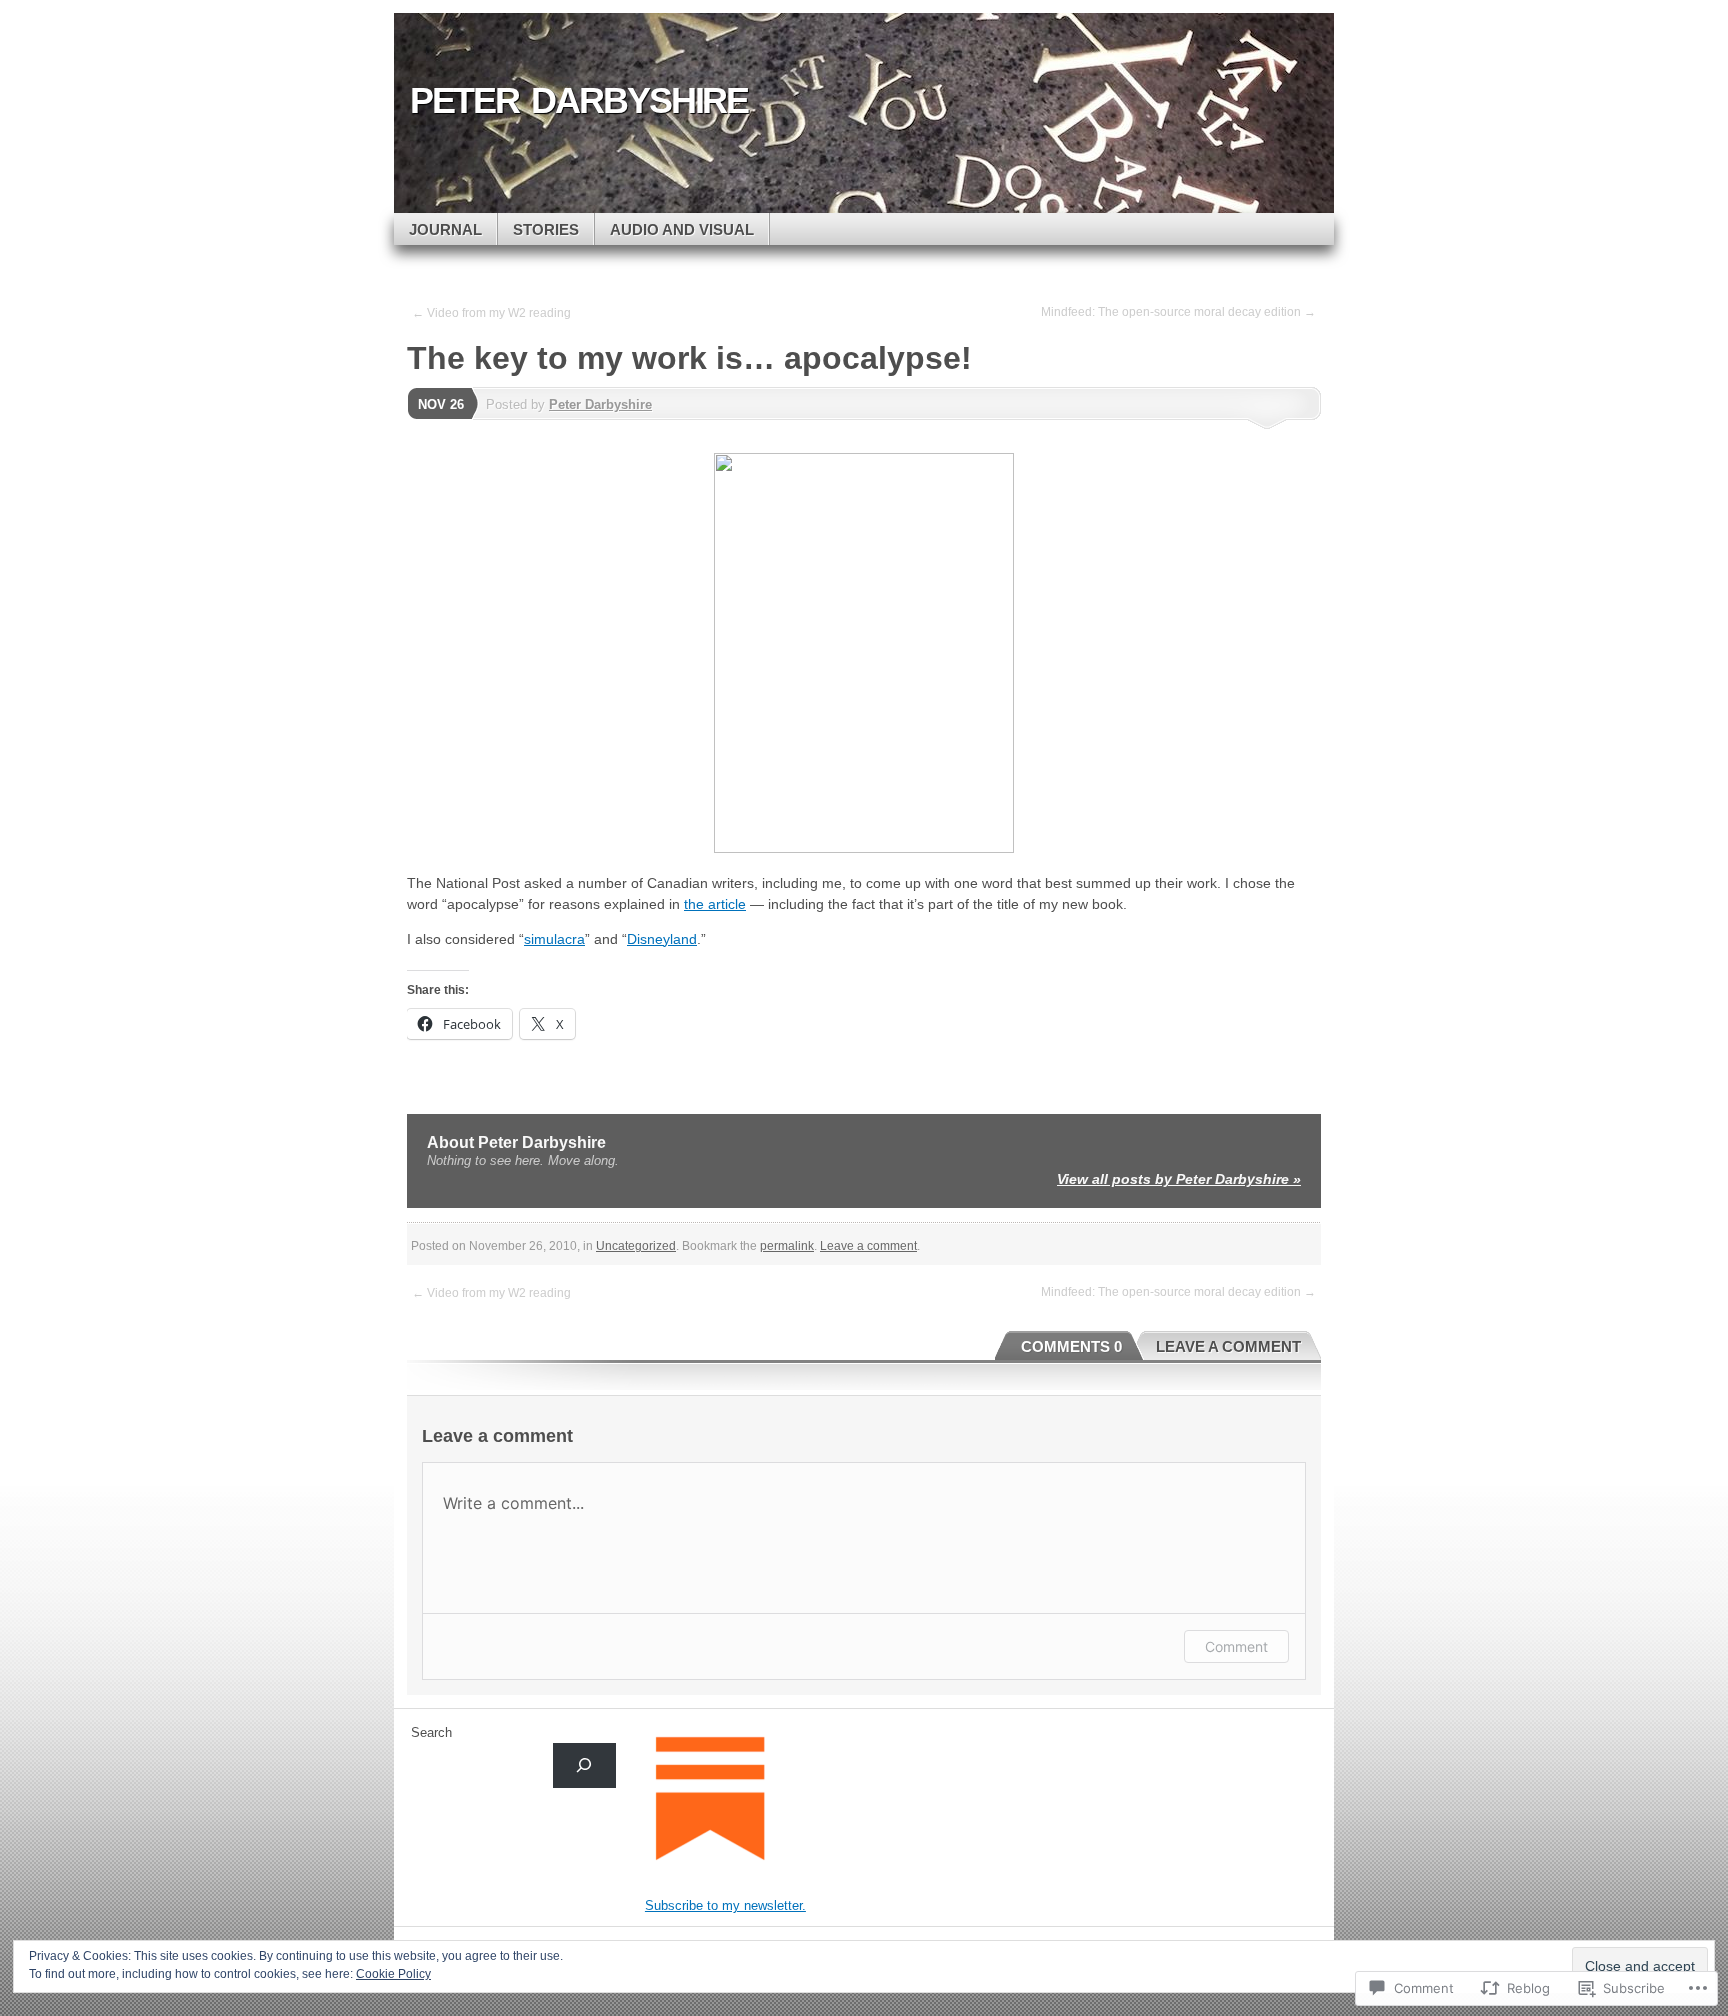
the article (715, 904)
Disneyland (662, 939)
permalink (787, 1246)
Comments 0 (1071, 1346)
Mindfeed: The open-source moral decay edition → (1178, 312)
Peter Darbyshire (600, 404)
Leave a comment (868, 1246)
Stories (546, 229)
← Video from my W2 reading (491, 313)
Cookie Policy (393, 1974)
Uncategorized (636, 1246)
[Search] (584, 1765)
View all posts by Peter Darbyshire (1179, 1179)
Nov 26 (441, 404)
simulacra (554, 939)
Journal (445, 229)
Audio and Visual (682, 229)
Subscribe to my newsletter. (725, 1905)
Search (431, 1732)
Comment (1236, 1646)
